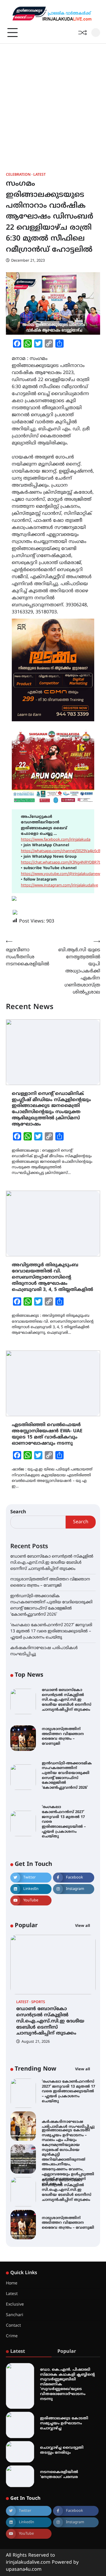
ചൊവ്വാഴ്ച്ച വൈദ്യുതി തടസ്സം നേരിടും (62, 2450)
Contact (13, 2326)
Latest (39, 175)
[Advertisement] (53, 99)
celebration (18, 175)
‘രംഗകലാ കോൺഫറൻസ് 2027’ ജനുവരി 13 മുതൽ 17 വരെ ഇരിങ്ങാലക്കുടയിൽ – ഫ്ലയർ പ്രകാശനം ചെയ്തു (51, 1631)
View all (83, 1926)
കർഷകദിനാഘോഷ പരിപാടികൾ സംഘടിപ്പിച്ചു (68, 2124)
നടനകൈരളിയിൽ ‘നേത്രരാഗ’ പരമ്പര (59, 2475)
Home (12, 2283)
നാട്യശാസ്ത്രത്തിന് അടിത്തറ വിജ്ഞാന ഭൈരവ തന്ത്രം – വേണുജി (63, 1736)
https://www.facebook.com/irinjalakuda (56, 840)
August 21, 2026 (36, 2042)
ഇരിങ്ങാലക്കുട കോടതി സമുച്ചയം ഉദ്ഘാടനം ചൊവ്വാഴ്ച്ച (64, 2423)
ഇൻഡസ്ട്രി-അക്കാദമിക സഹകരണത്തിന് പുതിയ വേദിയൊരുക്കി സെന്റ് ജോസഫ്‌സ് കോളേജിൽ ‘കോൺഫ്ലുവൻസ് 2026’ (67, 1776)
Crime (12, 2336)
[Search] (96, 33)
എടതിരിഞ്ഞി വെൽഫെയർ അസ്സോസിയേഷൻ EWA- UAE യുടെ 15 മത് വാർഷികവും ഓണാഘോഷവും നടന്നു (47, 1434)
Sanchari (15, 2315)
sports (38, 2002)
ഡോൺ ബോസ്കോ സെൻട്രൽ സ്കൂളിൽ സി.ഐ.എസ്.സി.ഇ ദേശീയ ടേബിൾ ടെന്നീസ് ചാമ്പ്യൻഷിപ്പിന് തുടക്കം (52, 1563)
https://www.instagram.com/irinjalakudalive (59, 886)
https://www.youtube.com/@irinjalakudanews (61, 874)
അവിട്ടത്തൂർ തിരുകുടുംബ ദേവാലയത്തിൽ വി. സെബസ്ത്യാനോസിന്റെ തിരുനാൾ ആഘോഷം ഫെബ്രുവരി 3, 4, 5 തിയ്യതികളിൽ (52, 1277)
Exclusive (15, 2305)
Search (18, 1512)
